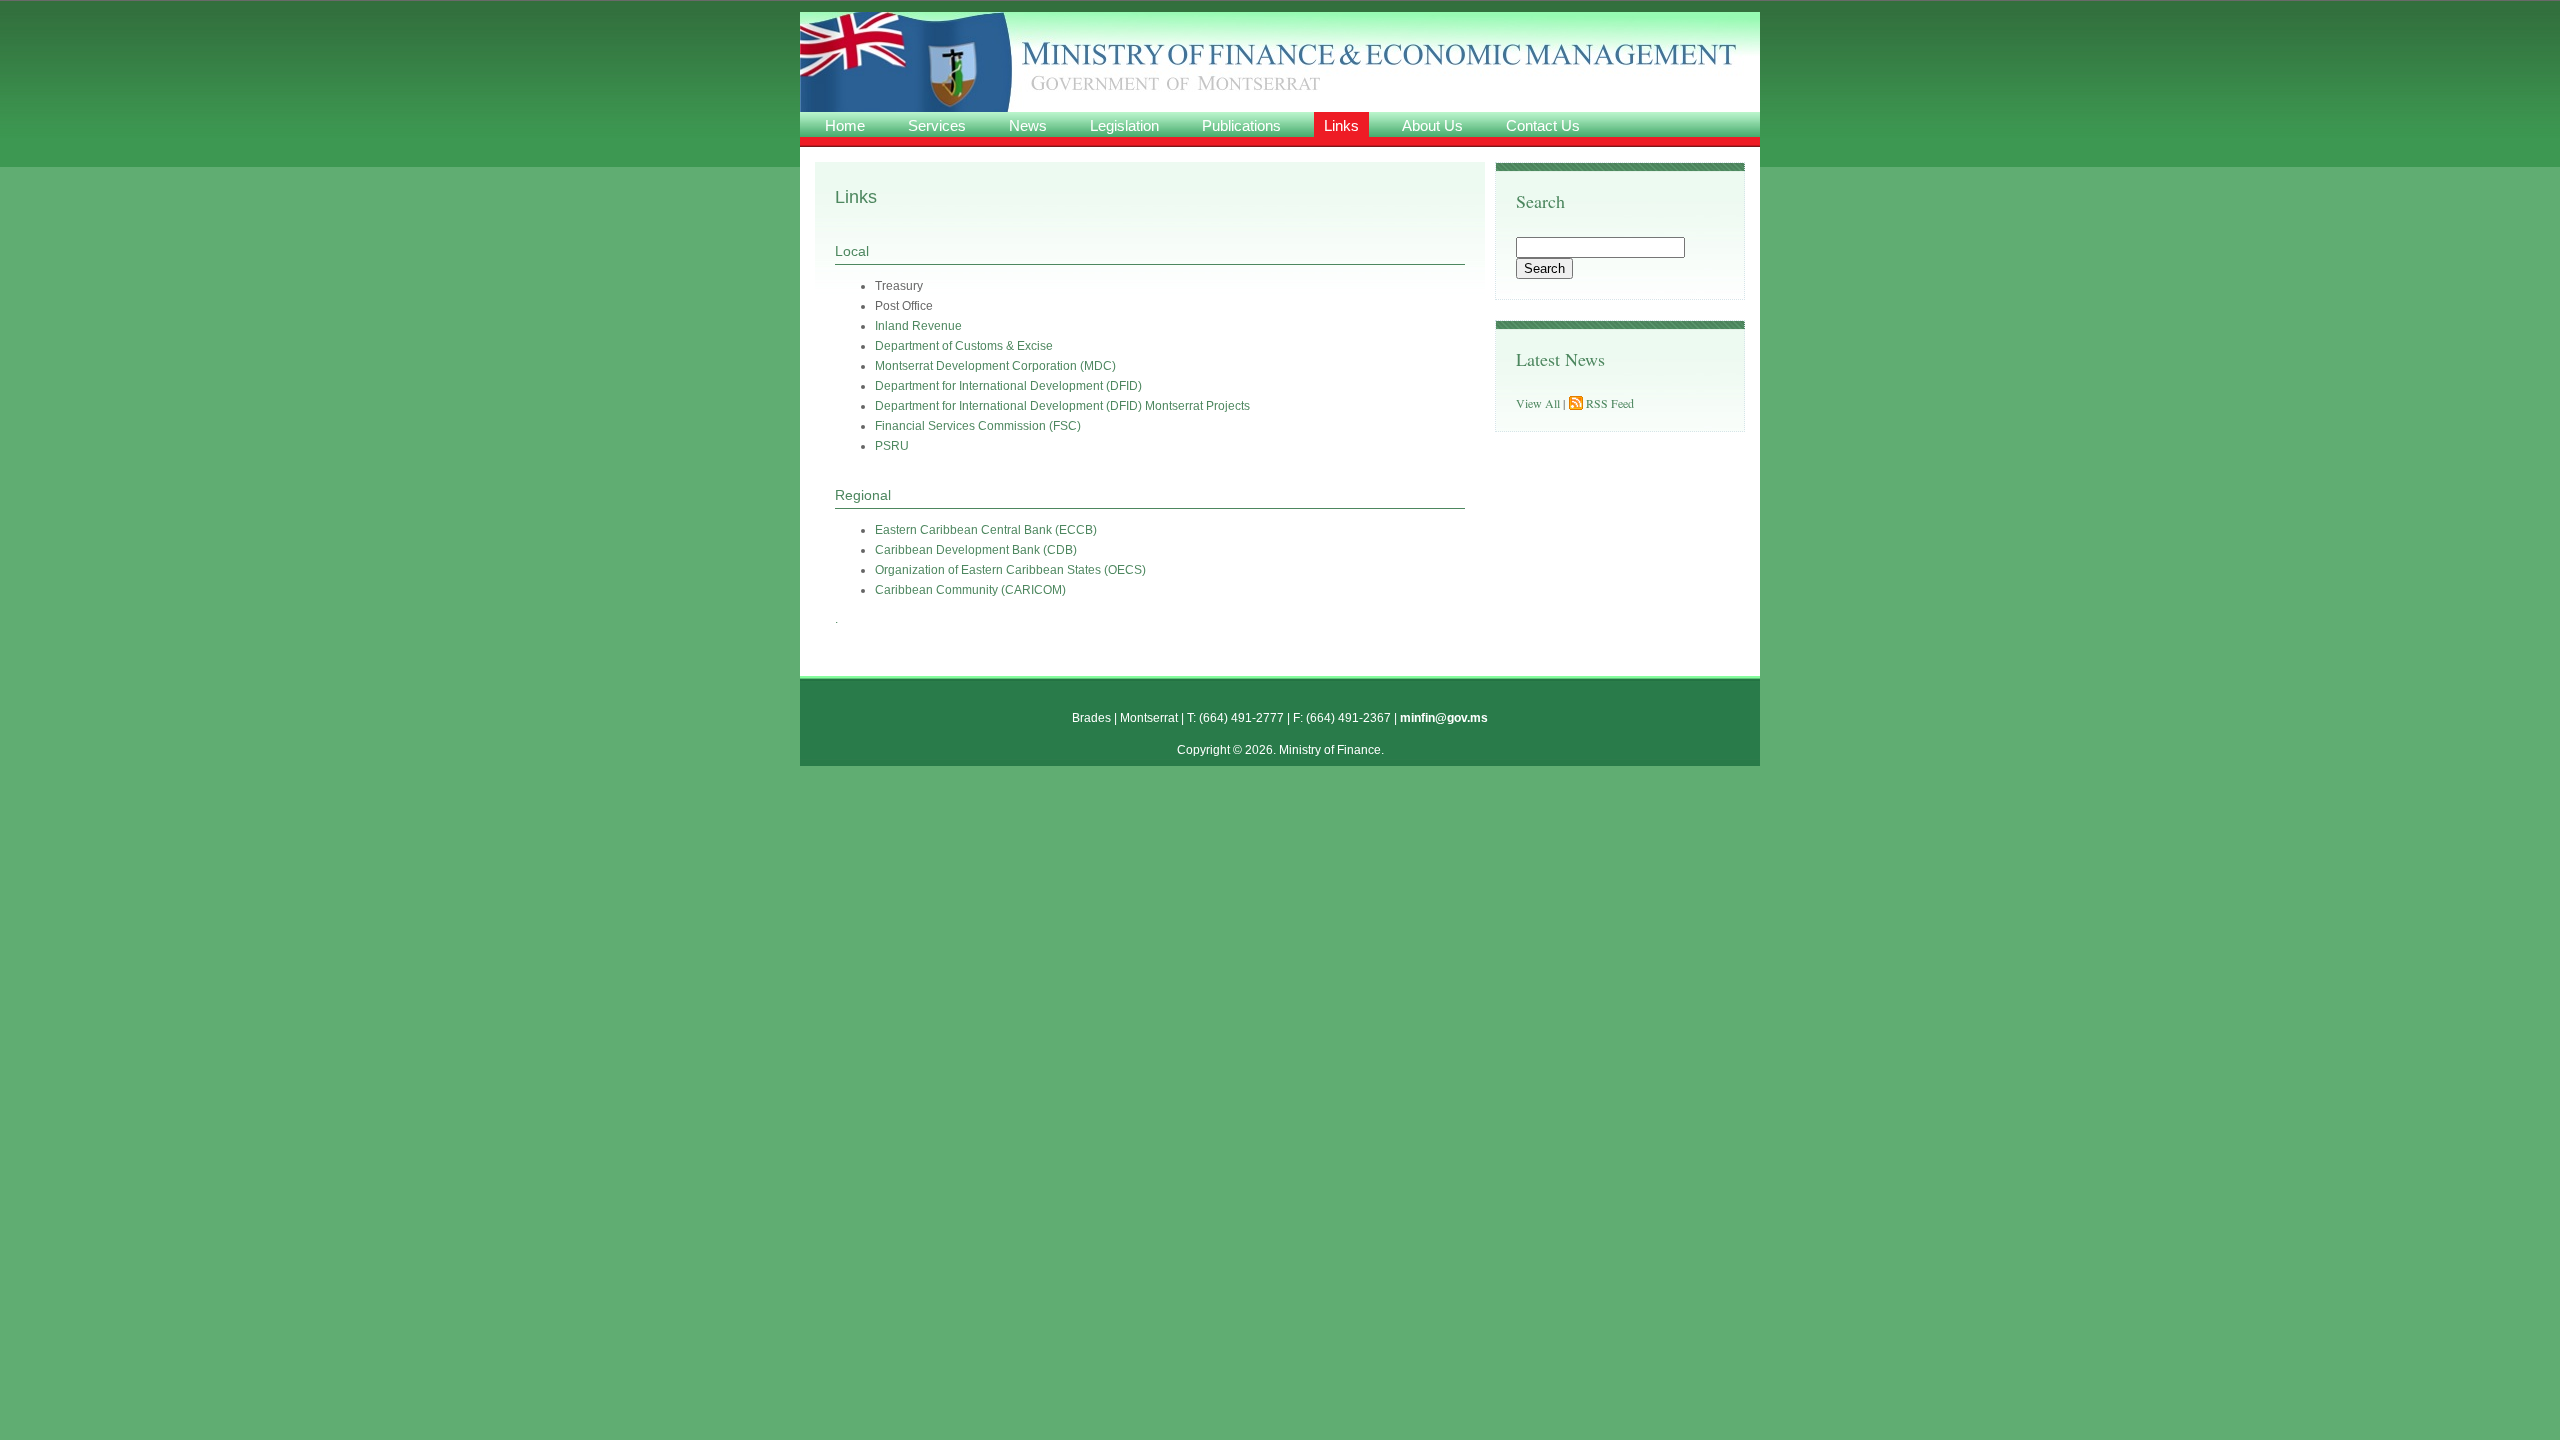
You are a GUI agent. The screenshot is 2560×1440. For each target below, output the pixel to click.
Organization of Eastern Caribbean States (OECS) (1010, 570)
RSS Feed (1610, 403)
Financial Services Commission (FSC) (978, 426)
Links (1341, 125)
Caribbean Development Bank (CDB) (976, 550)
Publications (1241, 125)
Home (845, 125)
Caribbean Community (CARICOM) (970, 590)
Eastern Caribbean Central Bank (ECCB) (986, 530)
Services (937, 125)
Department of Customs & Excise (964, 346)
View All (1538, 403)
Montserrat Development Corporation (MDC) (995, 366)
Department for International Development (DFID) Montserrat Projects (1062, 406)
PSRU (892, 446)
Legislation (1124, 125)
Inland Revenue (918, 326)
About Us (1432, 125)
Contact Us (1543, 125)
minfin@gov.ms (1444, 718)
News (1028, 125)
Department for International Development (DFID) (1008, 386)
